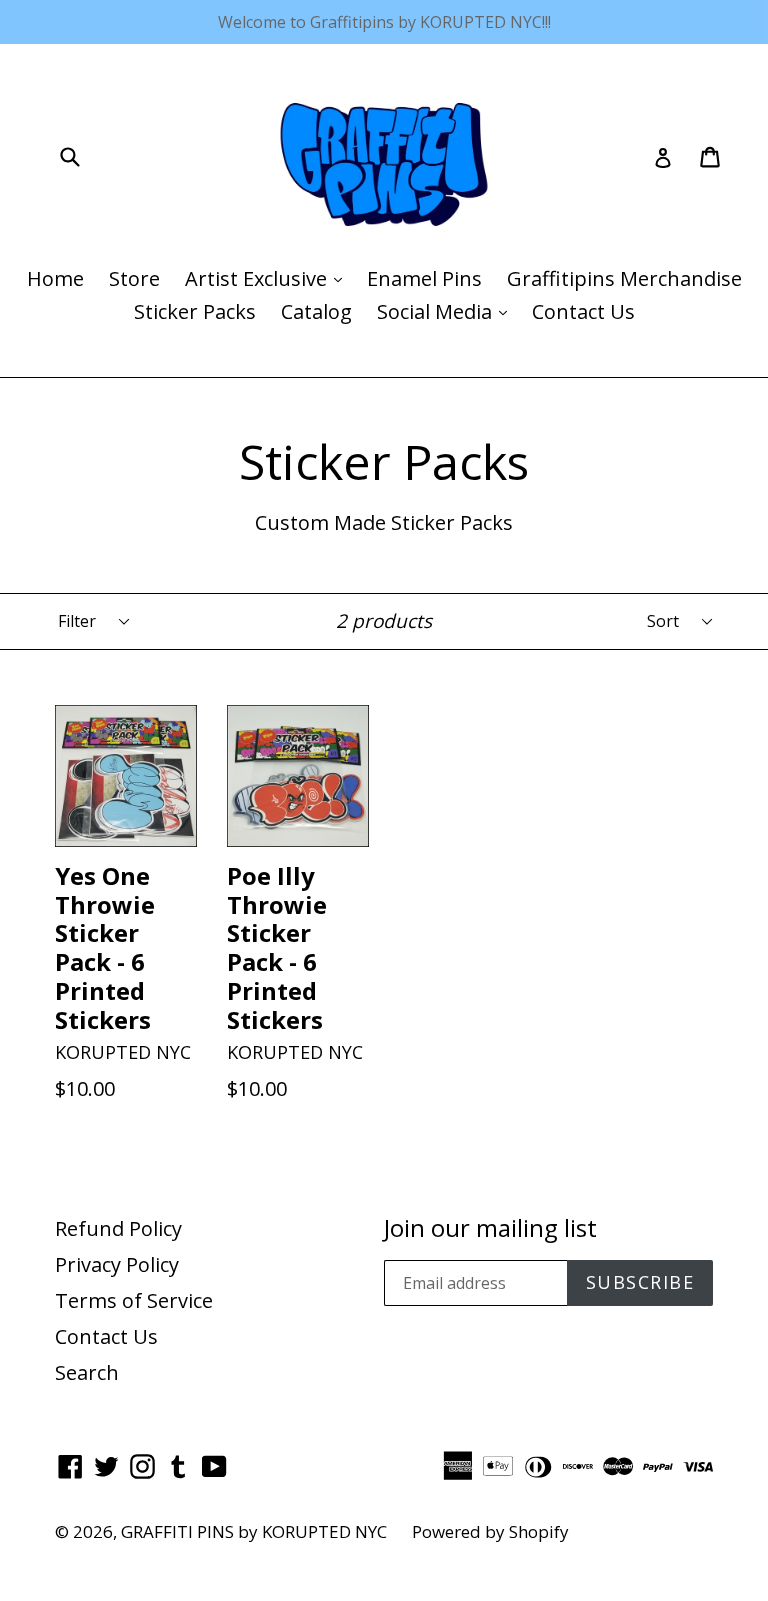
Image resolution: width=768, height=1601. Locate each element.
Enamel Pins (424, 278)
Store (134, 278)
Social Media (447, 311)
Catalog (316, 311)
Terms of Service (134, 1300)
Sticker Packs (195, 311)
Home (55, 278)
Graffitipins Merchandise (624, 278)
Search (87, 1372)
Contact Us (583, 311)
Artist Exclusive (268, 278)
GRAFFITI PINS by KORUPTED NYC (254, 1531)
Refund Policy (118, 1228)
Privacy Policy (117, 1264)
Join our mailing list (490, 1228)
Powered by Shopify (490, 1531)
